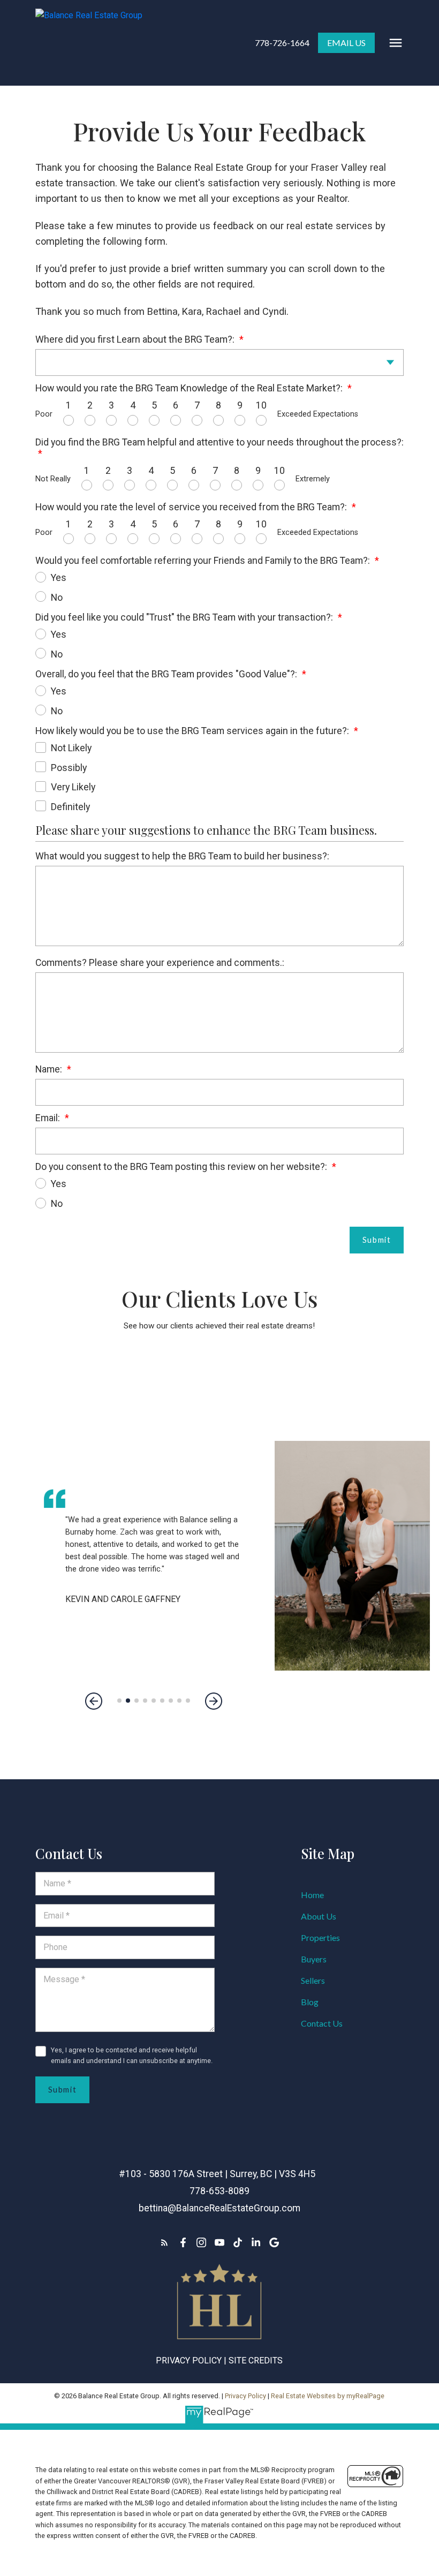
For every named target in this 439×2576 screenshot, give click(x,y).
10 (261, 405)
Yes (59, 577)
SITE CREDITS (256, 2360)
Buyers (314, 1959)
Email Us (346, 43)
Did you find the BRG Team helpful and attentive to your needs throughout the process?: (219, 442)
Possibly (69, 768)
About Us (319, 1916)
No (57, 597)
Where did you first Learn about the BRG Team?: (136, 339)
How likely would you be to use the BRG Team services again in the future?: (193, 731)
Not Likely (71, 748)
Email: (49, 1118)
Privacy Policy (189, 2360)
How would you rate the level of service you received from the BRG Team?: (192, 507)
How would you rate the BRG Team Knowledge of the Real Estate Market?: (190, 388)
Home (312, 1895)
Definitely (70, 807)
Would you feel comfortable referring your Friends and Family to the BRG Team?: (204, 560)
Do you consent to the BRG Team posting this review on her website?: (182, 1166)
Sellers (313, 1980)
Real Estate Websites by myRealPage (328, 2396)
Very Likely (73, 787)
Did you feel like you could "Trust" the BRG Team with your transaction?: (185, 617)
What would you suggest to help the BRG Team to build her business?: (182, 856)
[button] (282, 43)
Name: (50, 1069)
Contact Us (322, 2023)
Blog (310, 2002)
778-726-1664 (282, 43)
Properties (320, 1937)
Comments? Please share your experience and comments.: (160, 962)
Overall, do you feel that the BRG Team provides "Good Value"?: (167, 674)
